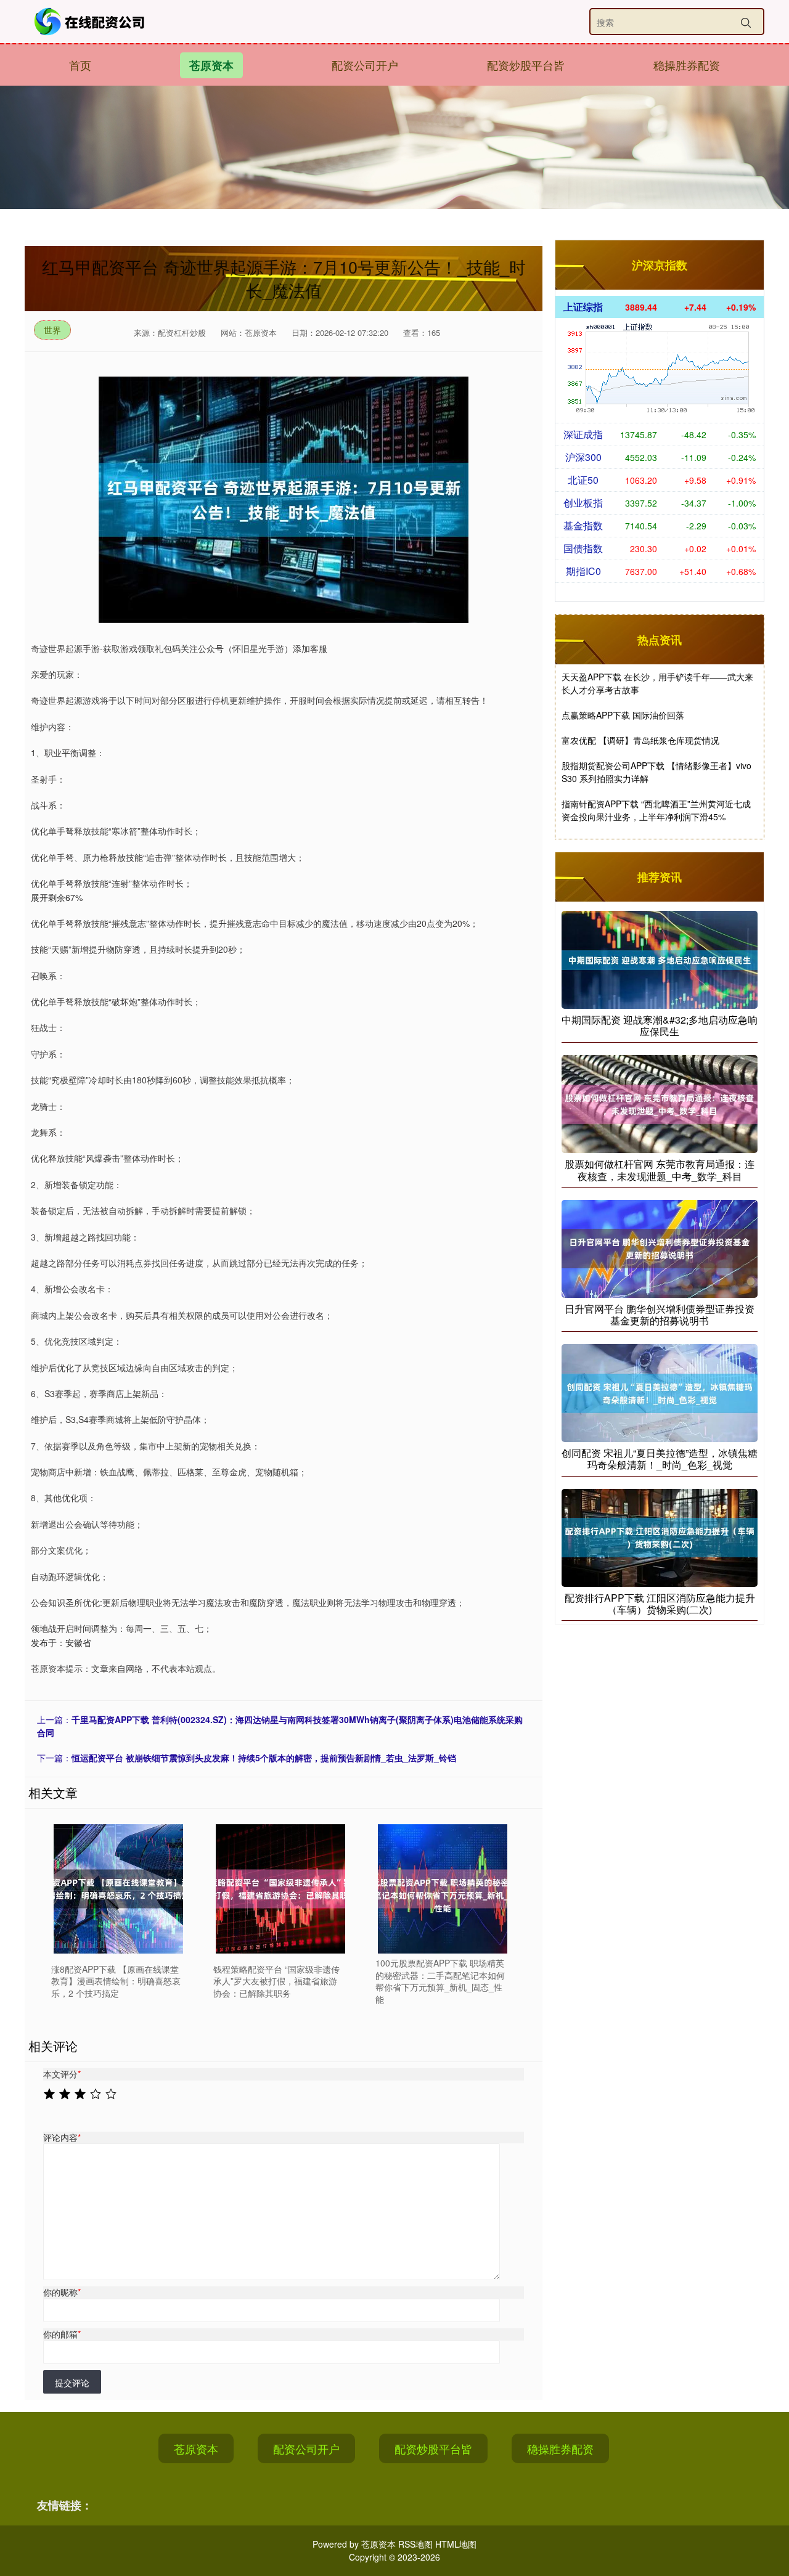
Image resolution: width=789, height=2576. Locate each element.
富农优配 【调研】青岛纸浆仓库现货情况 (640, 740)
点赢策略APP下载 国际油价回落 (623, 715)
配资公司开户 (365, 65)
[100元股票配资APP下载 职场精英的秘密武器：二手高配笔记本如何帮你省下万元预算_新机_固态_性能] (443, 1889)
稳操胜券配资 (687, 65)
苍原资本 (211, 65)
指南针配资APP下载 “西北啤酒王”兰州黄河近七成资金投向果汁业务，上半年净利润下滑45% (656, 810)
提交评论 (72, 2382)
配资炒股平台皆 (526, 65)
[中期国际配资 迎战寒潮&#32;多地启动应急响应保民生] (660, 958)
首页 (80, 65)
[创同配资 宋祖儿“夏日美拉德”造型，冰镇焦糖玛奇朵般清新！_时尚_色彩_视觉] (660, 1392)
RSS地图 (415, 2544)
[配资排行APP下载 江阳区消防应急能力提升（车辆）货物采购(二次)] (660, 1536)
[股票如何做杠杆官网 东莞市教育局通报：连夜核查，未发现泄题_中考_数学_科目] (660, 1103)
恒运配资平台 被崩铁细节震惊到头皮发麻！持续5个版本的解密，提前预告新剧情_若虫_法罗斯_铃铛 (264, 1758)
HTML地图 (456, 2544)
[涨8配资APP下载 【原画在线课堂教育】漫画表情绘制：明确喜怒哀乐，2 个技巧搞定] (118, 1889)
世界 (52, 330)
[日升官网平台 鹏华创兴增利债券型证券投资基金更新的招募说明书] (660, 1247)
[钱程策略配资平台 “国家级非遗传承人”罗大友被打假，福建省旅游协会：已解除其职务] (280, 1889)
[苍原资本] (91, 22)
